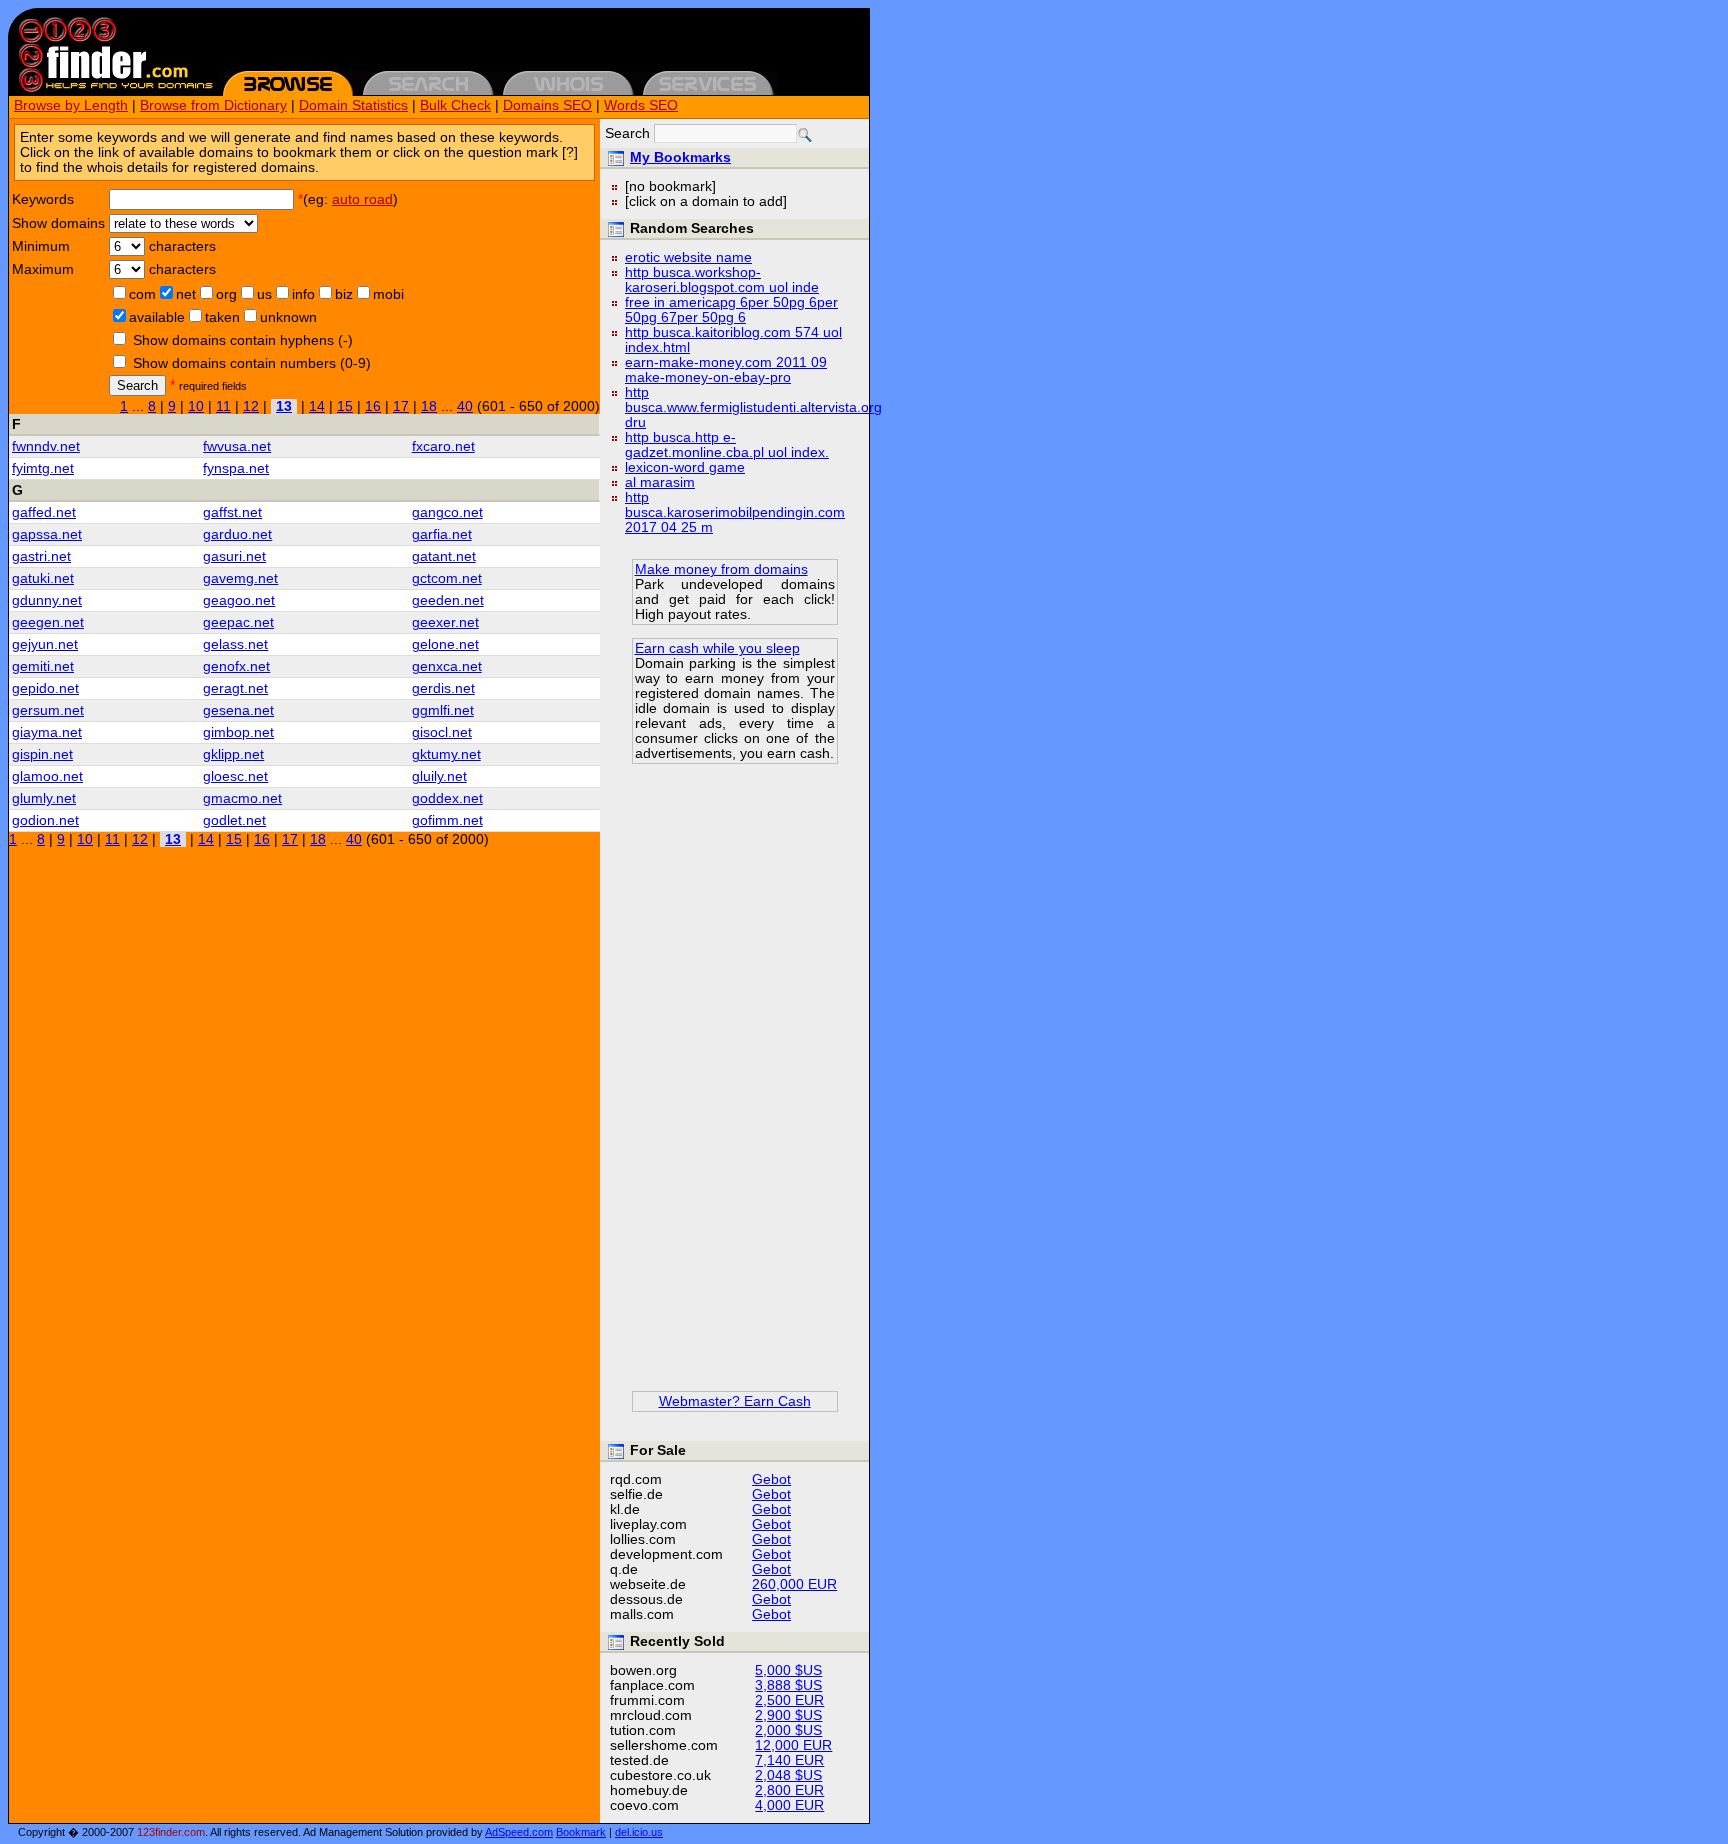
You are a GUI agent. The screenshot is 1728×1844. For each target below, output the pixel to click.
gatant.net (444, 556)
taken (222, 317)
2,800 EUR (789, 1790)
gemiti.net (43, 666)
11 (223, 406)
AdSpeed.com (519, 1832)
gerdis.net (443, 688)
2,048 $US (788, 1775)
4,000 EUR (789, 1805)
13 (284, 406)
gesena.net (238, 710)
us (264, 294)
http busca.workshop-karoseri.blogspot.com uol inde (722, 280)
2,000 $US (788, 1730)
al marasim (660, 482)
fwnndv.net (46, 446)
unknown (288, 317)
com (142, 294)
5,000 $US (788, 1670)
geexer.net (445, 622)
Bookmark (581, 1832)
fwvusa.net (237, 446)
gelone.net (445, 644)
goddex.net (447, 798)
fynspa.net (236, 468)
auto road (362, 199)
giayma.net (47, 732)
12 (251, 406)
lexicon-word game (685, 467)
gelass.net (235, 644)
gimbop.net (238, 732)
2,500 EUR (789, 1700)
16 (373, 406)
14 (317, 406)
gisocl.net (442, 732)
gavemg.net (240, 578)
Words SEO (641, 105)
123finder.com (171, 1832)
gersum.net (48, 710)
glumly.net (44, 798)
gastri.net (41, 556)
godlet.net (234, 820)
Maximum (43, 269)
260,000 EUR (794, 1584)
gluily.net (439, 776)
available (157, 317)
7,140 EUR (789, 1760)
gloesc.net (235, 776)
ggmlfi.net (443, 710)
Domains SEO (547, 105)
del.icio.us (639, 1832)
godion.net (45, 820)
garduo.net (237, 534)
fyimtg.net (43, 468)
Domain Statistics (353, 105)
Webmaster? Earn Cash (735, 1401)
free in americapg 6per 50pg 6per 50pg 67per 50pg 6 (731, 310)
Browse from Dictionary (213, 105)
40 (465, 406)
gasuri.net (234, 556)
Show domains (58, 223)
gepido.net (45, 688)
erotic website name (688, 257)
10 (196, 406)
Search (137, 385)
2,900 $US (788, 1715)
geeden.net (448, 600)
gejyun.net (45, 644)
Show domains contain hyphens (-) (243, 340)
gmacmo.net (242, 798)
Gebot (771, 1479)
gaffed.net (44, 512)
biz (344, 294)
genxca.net (447, 666)
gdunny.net (47, 600)
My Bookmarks (680, 157)
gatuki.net (43, 578)
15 (345, 406)
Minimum (41, 246)
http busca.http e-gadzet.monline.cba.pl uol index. (727, 445)
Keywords (43, 199)
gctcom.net (447, 578)
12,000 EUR (793, 1745)
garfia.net (442, 534)
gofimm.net (447, 820)
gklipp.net (233, 754)
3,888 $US (788, 1685)
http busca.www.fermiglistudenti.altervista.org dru (753, 407)
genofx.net (236, 666)
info (303, 294)
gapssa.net (47, 534)
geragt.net (235, 688)
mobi (388, 294)
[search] (805, 135)
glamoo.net (47, 776)
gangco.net (447, 512)
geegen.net (48, 622)
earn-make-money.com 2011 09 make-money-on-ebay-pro (726, 370)
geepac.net (238, 622)
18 (429, 406)
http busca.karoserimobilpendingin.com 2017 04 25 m (735, 512)
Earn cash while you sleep (717, 648)
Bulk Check (455, 105)
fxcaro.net (443, 446)
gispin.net (42, 754)
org (226, 294)
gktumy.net (446, 754)
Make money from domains (721, 569)
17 (401, 406)
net (186, 294)
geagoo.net (239, 600)
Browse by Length (71, 105)
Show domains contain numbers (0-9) (252, 363)
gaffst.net (232, 512)
